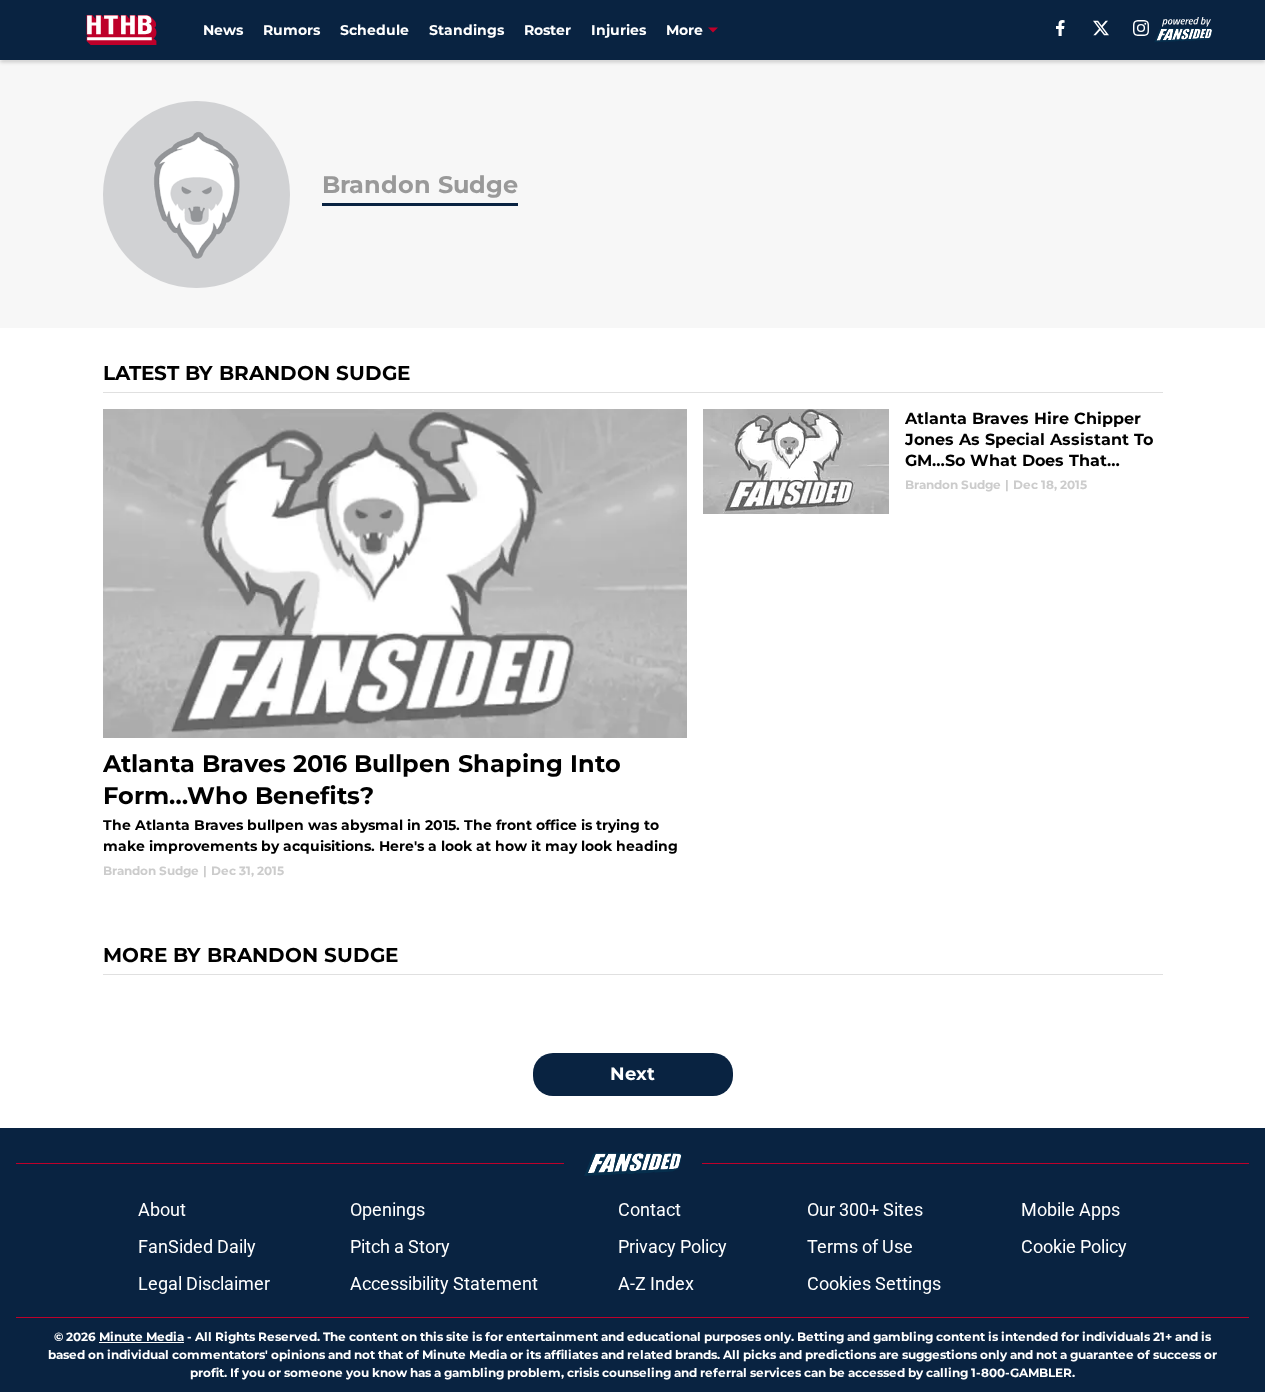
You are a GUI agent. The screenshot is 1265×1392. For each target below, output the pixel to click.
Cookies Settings (874, 1283)
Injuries (618, 30)
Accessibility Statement (444, 1283)
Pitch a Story (400, 1246)
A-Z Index (656, 1283)
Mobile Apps (1070, 1209)
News (223, 30)
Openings (387, 1209)
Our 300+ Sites (865, 1209)
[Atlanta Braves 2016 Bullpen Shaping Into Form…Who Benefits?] (395, 644)
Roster (547, 30)
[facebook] (1060, 28)
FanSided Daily (197, 1246)
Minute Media (141, 1336)
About (162, 1209)
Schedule (374, 30)
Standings (466, 30)
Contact (649, 1209)
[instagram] (1141, 28)
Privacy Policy (672, 1246)
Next (632, 1074)
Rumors (291, 30)
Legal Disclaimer (204, 1283)
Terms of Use (860, 1246)
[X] (1101, 28)
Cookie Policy (1074, 1246)
